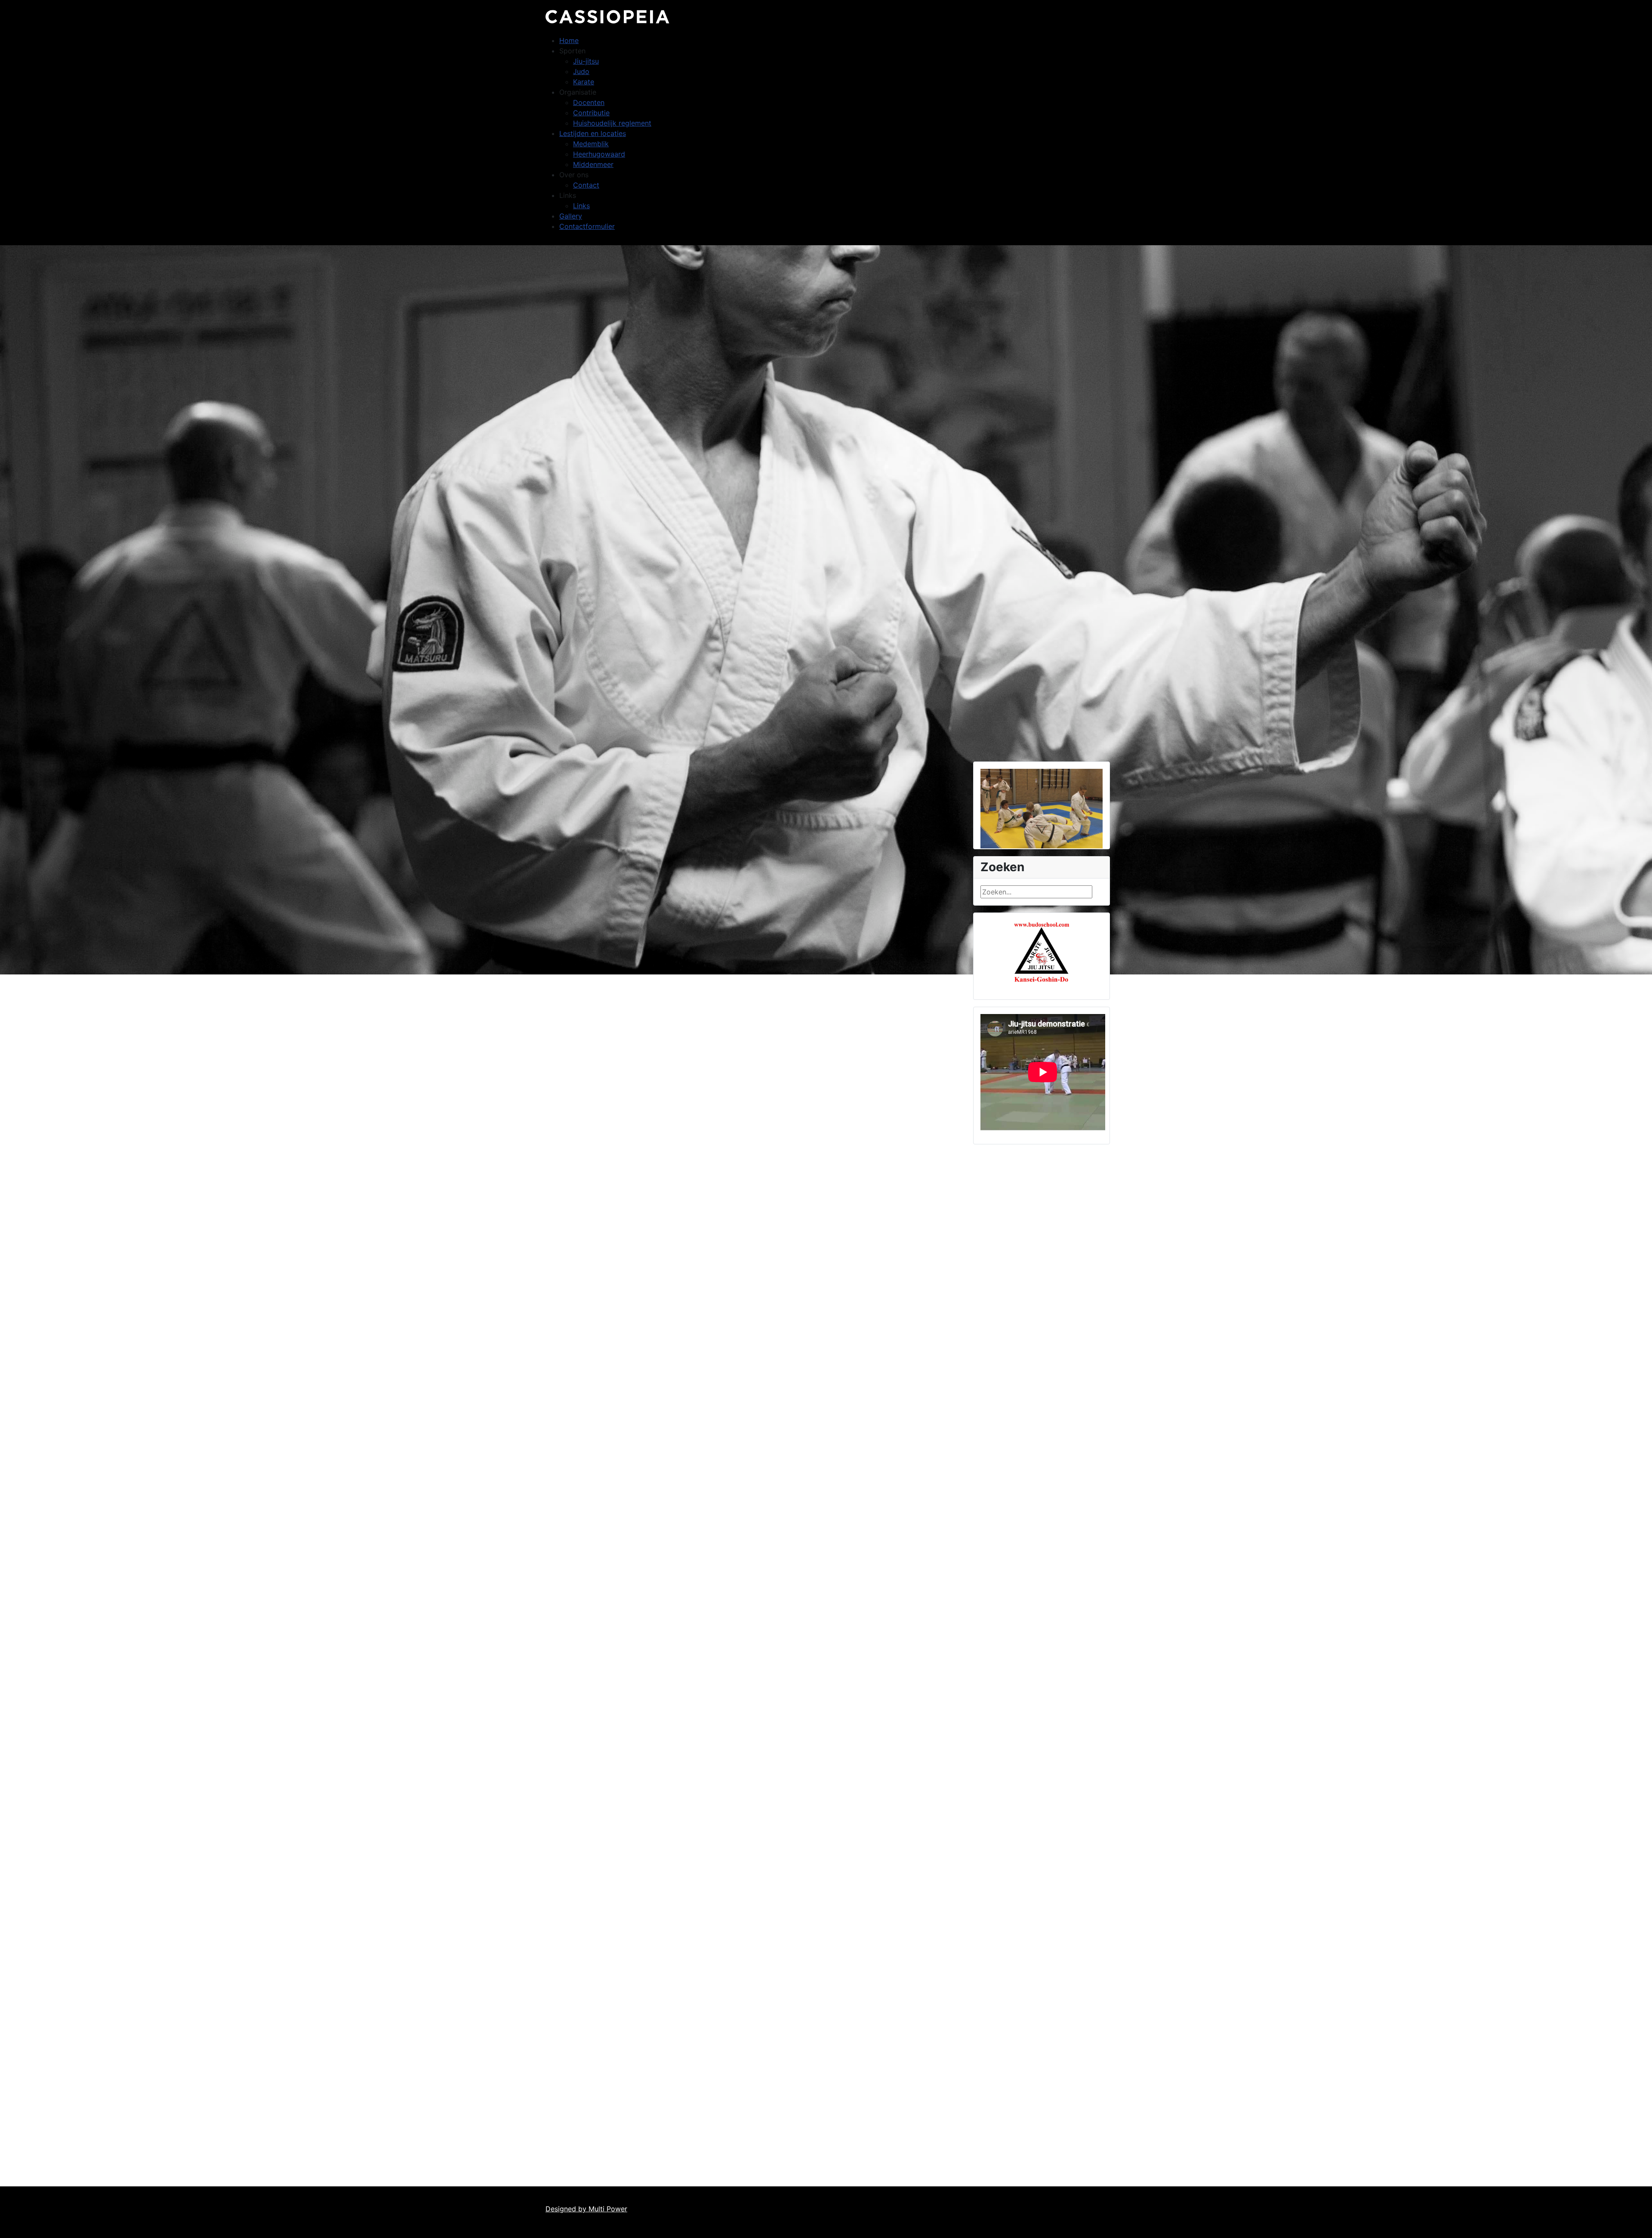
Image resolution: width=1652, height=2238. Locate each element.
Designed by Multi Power (586, 2209)
